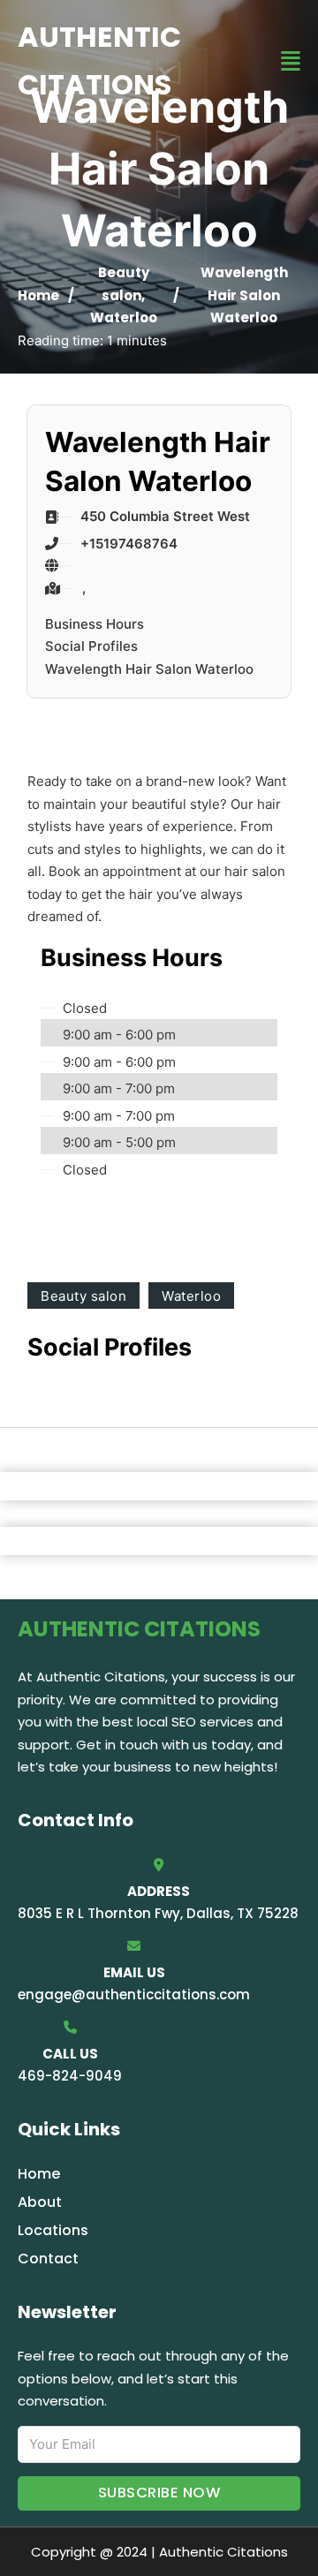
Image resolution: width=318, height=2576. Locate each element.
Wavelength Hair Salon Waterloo (149, 669)
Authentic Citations (99, 60)
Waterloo (124, 317)
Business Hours (95, 624)
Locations (53, 2230)
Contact (48, 2259)
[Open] (291, 61)
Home (38, 295)
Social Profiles (91, 646)
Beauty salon (83, 1296)
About (40, 2202)
